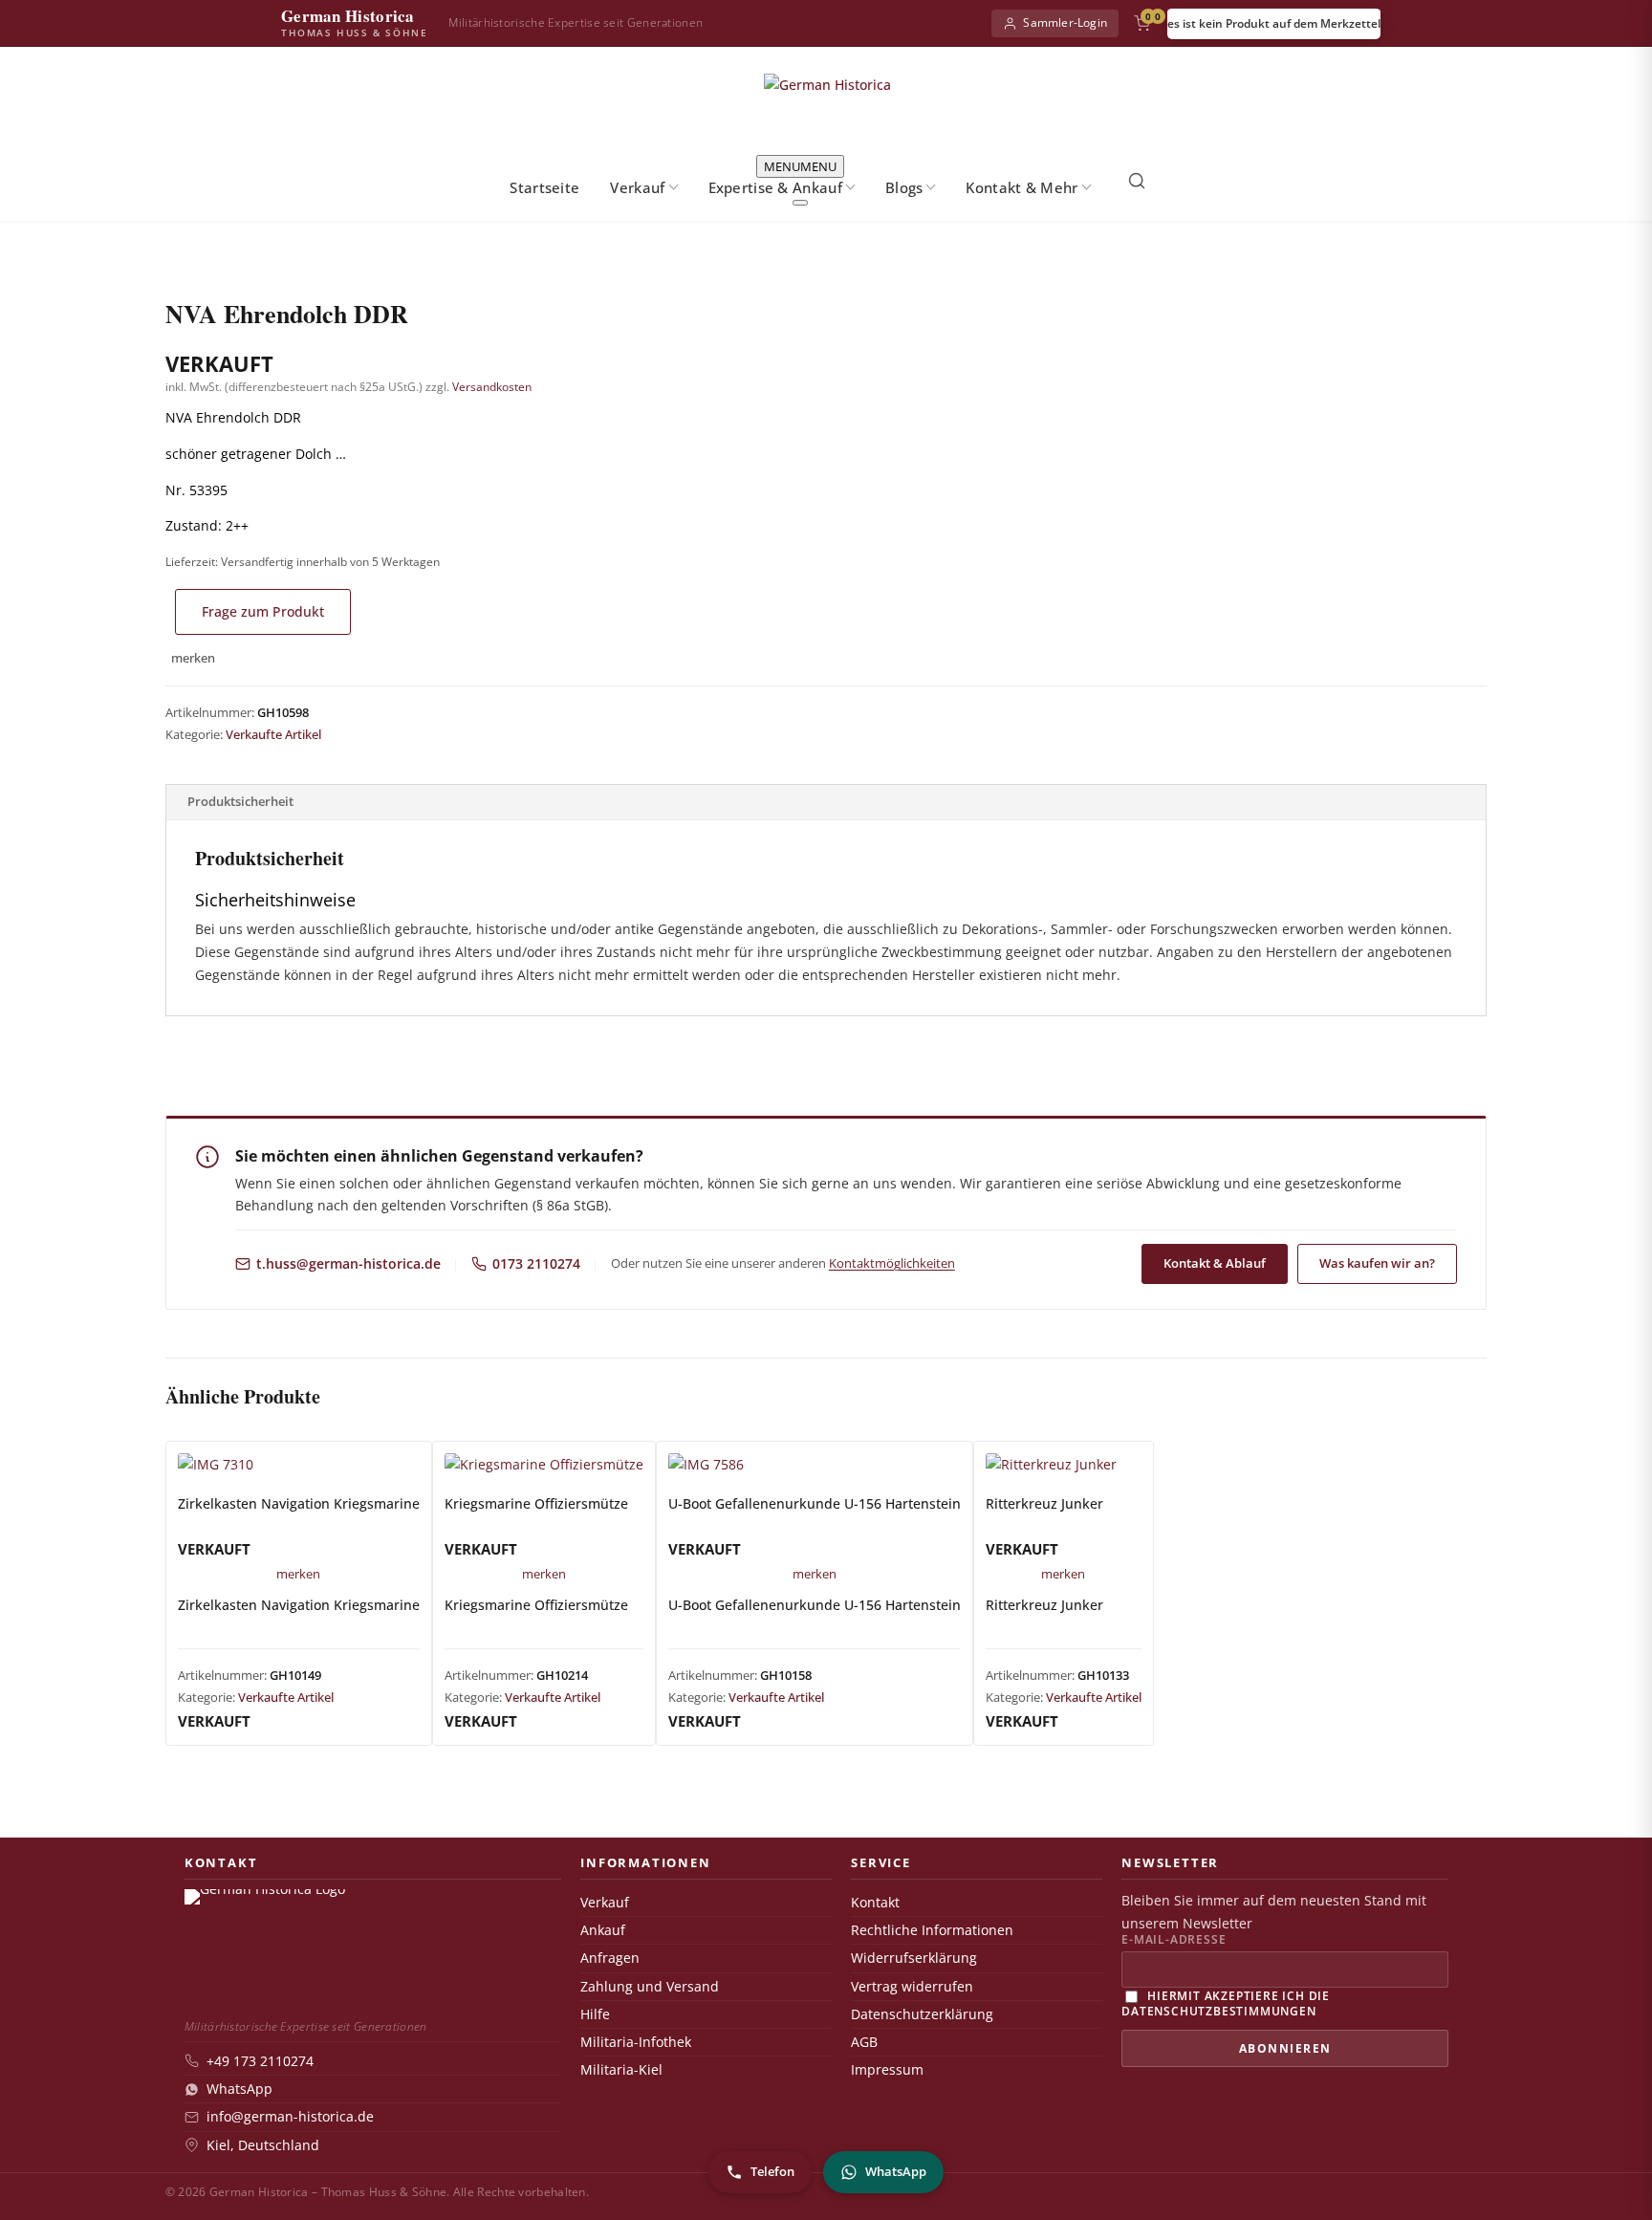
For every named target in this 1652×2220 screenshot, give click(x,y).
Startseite (544, 187)
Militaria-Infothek (636, 2042)
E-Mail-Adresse (1174, 1940)
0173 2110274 (536, 1264)
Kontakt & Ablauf (1215, 1263)
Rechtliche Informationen (932, 1930)
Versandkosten (492, 387)
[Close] (800, 203)
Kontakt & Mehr (1022, 187)
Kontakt (875, 1903)
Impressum (887, 2070)
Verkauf (637, 187)
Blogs (904, 187)
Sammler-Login (1065, 22)
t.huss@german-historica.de (348, 1264)
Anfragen (610, 1958)
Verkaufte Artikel (273, 734)
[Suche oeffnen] (1137, 181)
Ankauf (603, 1930)
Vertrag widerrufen (912, 1987)
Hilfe (595, 2014)
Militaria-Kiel (621, 2070)
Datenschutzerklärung (922, 2014)
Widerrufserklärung (914, 1958)
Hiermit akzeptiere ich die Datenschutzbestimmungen (1226, 2002)
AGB (864, 2042)
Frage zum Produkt (263, 611)
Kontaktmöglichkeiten (892, 1263)
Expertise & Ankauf (775, 187)
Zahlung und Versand (650, 1987)
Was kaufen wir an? (1377, 1263)
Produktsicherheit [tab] (240, 801)
